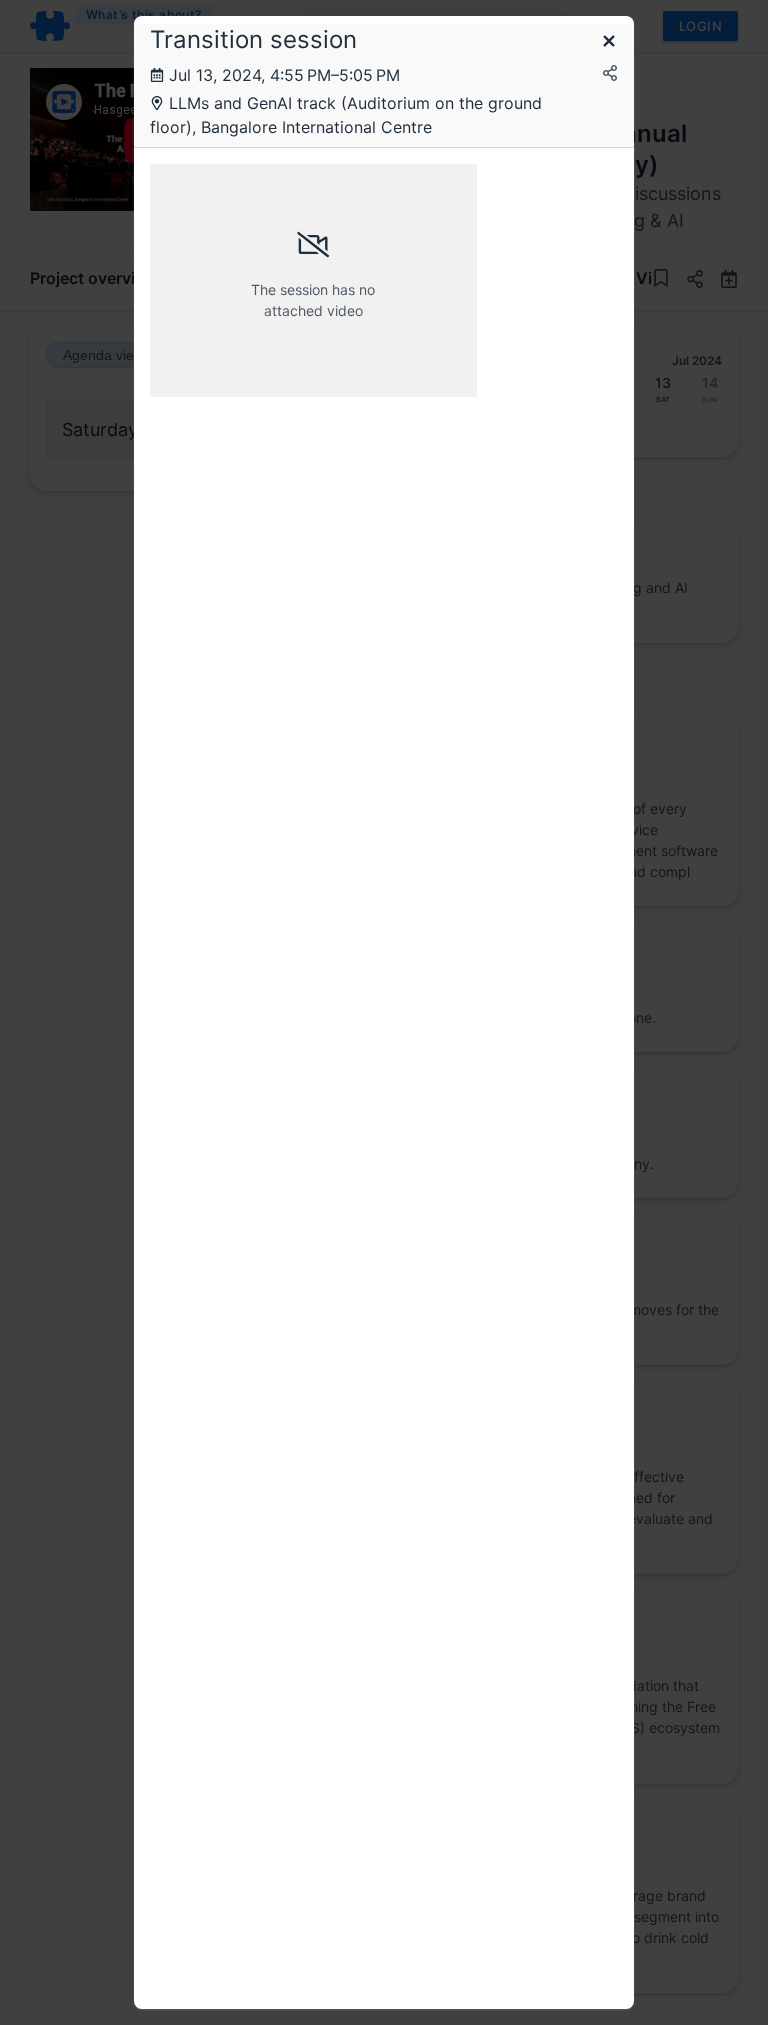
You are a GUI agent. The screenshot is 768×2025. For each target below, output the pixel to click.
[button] (609, 42)
